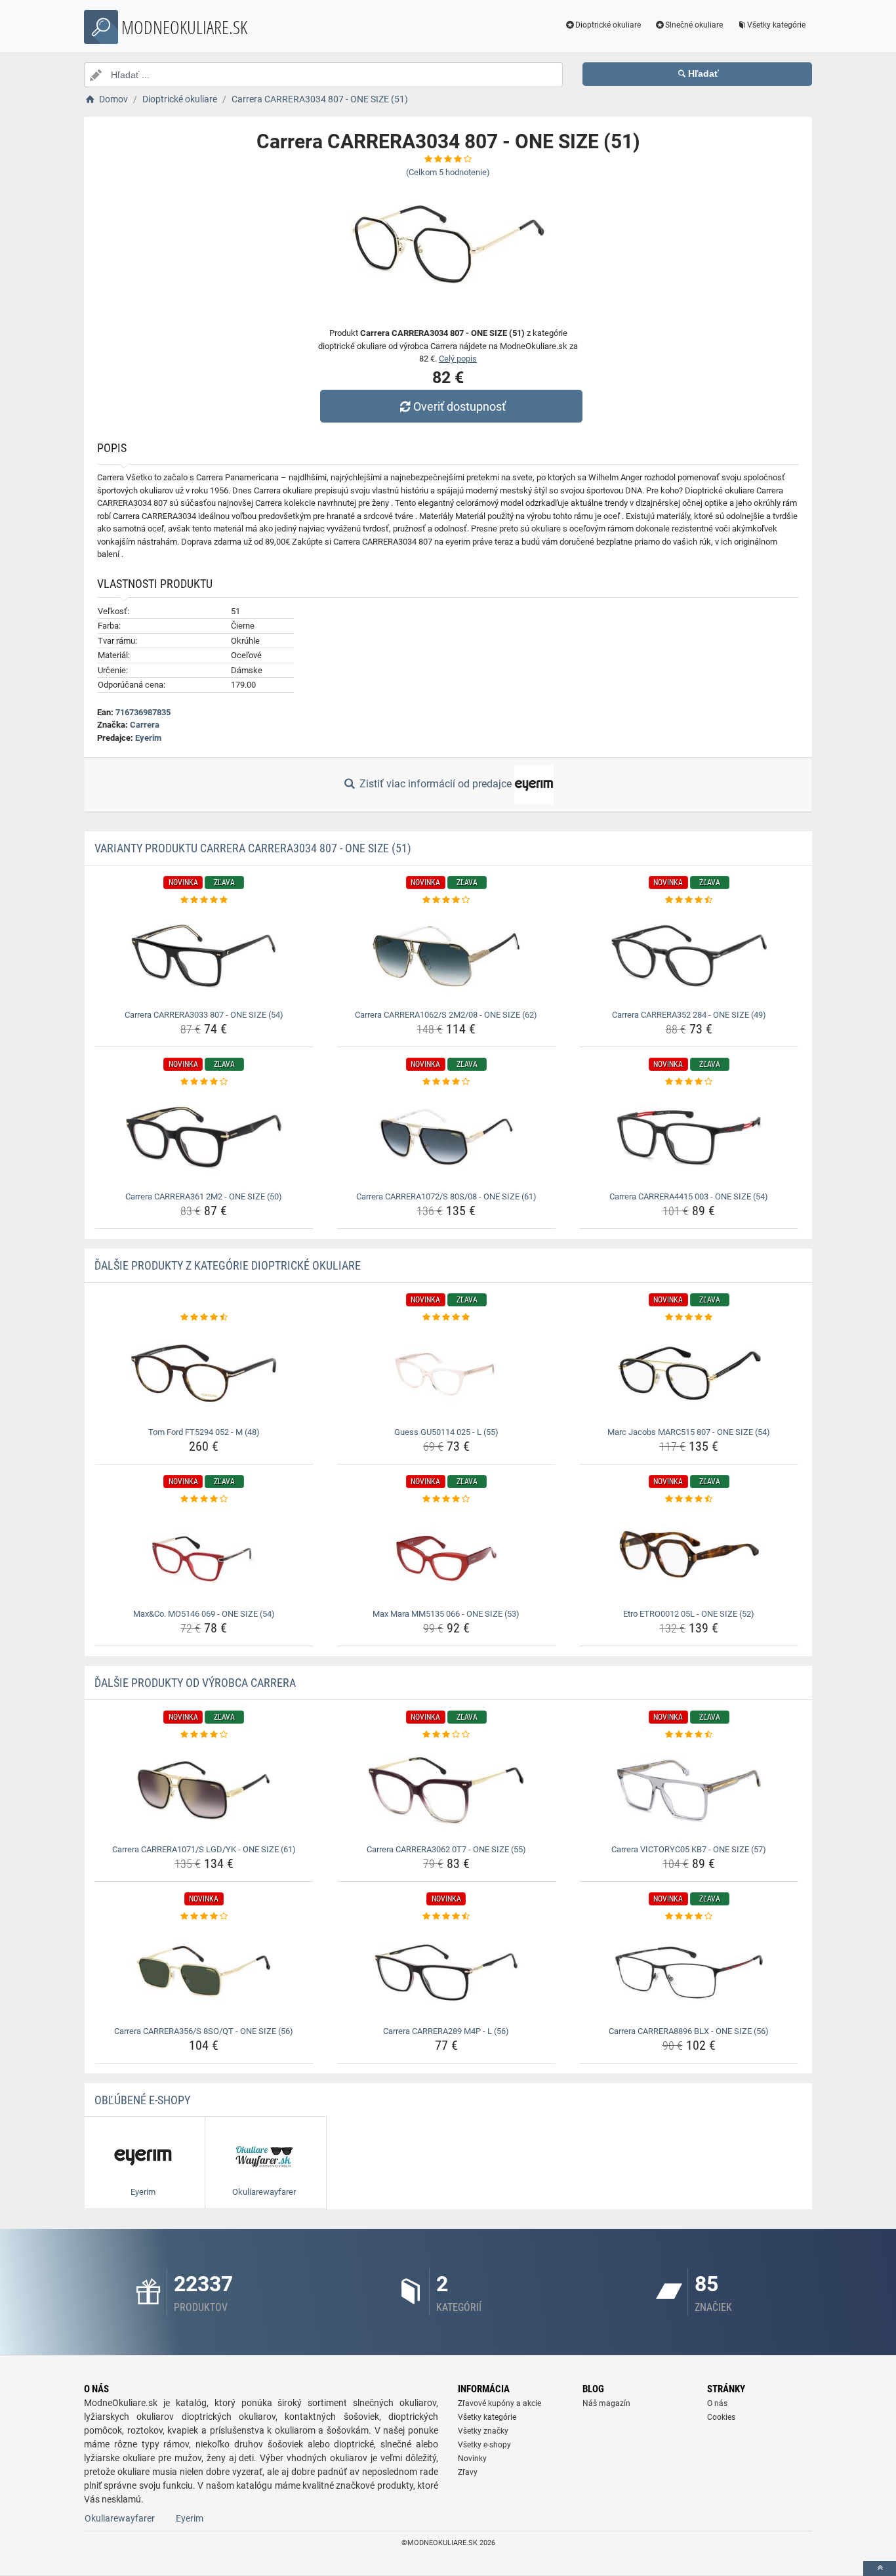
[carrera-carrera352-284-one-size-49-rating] (689, 900)
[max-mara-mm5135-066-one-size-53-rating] (446, 1499)
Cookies (721, 2417)
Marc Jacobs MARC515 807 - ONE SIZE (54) (689, 1432)
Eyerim (148, 738)
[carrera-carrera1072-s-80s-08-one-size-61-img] (446, 1138)
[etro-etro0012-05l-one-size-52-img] (689, 1555)
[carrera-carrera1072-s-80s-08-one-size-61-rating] (446, 1082)
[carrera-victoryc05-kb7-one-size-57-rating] (689, 1735)
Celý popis (458, 359)
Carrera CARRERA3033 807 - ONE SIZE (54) (204, 1015)
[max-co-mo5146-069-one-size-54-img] (204, 1555)
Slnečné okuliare (694, 25)
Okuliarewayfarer (120, 2518)
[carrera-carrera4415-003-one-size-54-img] (689, 1138)
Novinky (472, 2459)
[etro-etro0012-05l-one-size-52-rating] (689, 1499)
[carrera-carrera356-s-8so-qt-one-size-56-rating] (204, 1917)
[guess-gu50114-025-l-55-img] (446, 1373)
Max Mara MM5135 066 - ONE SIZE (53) (446, 1614)
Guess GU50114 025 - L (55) (446, 1432)
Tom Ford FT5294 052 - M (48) (204, 1432)
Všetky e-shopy (484, 2445)
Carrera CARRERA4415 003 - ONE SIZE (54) (689, 1196)
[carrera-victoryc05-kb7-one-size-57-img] (689, 1791)
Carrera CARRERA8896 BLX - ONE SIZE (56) (689, 2031)
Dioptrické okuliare (608, 25)
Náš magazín (606, 2403)
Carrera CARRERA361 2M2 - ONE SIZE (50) (204, 1196)
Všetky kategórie (776, 25)
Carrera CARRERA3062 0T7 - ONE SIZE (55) (446, 1849)
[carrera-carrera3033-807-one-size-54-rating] (204, 900)
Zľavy (468, 2472)
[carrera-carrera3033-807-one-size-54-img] (204, 956)
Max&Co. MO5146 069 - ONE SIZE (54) (204, 1614)
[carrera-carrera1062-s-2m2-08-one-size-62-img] (446, 956)
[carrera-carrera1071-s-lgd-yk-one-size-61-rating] (204, 1735)
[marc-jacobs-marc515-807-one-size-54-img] (689, 1373)
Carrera (145, 725)
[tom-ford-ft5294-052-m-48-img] (204, 1373)
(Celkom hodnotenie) (448, 172)
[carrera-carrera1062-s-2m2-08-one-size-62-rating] (446, 900)
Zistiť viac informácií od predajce (436, 784)
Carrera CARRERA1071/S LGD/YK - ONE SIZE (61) (204, 1849)
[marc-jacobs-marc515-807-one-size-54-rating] (689, 1318)
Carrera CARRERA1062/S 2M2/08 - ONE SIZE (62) (446, 1015)
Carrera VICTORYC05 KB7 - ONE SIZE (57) (689, 1849)
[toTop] (880, 2568)
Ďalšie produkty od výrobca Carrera (195, 1683)
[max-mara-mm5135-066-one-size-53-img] (446, 1555)
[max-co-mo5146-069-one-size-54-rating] (204, 1499)
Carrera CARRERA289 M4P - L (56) (446, 2031)
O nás (717, 2403)
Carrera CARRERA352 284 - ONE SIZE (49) (689, 1015)
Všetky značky (483, 2431)
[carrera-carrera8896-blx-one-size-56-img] (689, 1972)
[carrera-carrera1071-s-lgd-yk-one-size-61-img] (204, 1791)
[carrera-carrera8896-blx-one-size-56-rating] (689, 1917)
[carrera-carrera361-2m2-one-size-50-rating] (204, 1082)
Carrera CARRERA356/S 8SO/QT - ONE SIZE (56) (204, 2031)
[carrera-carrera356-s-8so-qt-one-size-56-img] (204, 1972)
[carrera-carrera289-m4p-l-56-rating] (446, 1917)
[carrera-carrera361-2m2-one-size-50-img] (204, 1138)
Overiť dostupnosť (459, 406)
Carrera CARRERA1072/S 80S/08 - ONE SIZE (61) (446, 1196)
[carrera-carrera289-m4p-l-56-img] (446, 1972)
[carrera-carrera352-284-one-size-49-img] (689, 956)
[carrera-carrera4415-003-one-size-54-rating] (689, 1082)
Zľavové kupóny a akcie (499, 2403)
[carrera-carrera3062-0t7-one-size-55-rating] (446, 1735)
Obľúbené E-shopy (142, 2100)
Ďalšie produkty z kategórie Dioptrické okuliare (228, 1265)
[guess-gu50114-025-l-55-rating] (446, 1318)
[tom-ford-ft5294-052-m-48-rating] (204, 1318)
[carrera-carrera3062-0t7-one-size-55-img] (446, 1791)
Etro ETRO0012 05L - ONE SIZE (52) (689, 1614)
